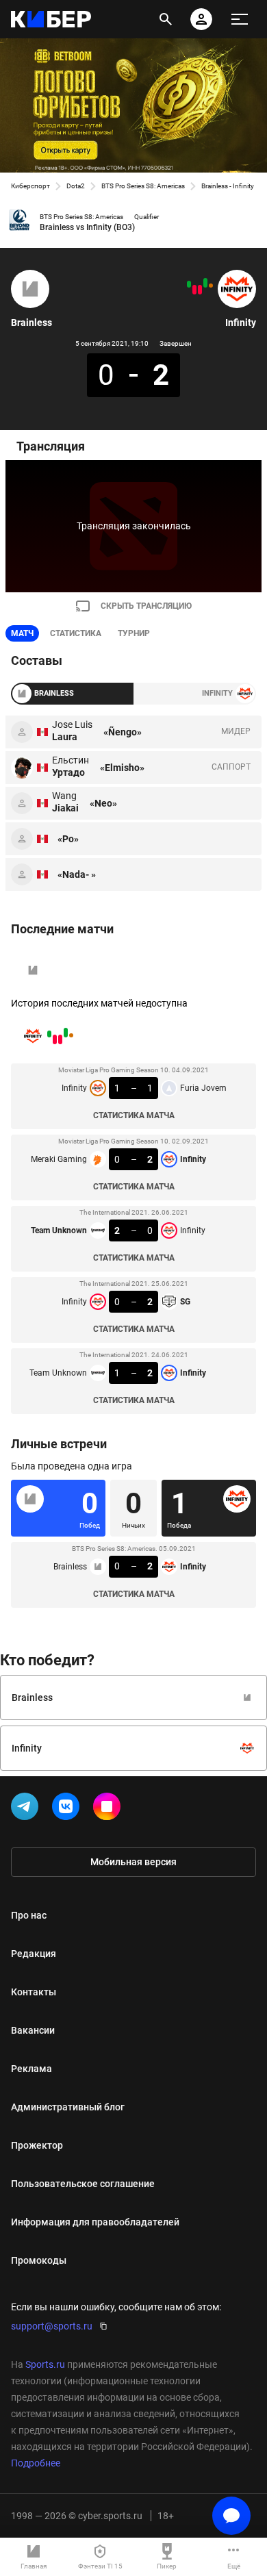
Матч (22, 633)
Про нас (29, 1915)
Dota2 (76, 186)
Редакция (34, 1954)
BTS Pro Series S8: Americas (143, 186)
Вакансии (33, 2030)
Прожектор (37, 2145)
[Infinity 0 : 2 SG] (194, 290)
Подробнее (36, 2463)
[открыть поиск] (166, 19)
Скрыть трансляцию (146, 606)
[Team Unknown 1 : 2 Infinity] (189, 284)
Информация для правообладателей (95, 2222)
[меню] (240, 19)
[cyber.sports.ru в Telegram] (27, 1809)
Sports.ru (45, 2364)
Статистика (76, 633)
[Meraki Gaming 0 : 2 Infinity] (205, 283)
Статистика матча (134, 1115)
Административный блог (68, 2107)
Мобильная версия (133, 1862)
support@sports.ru (52, 2326)
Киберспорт (30, 186)
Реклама (31, 2069)
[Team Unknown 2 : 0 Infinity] (200, 290)
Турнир (134, 633)
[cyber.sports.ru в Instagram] (110, 1809)
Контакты (34, 1992)
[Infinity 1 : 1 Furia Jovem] (211, 286)
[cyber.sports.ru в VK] (68, 1809)
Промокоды (39, 2260)
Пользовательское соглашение (83, 2184)
